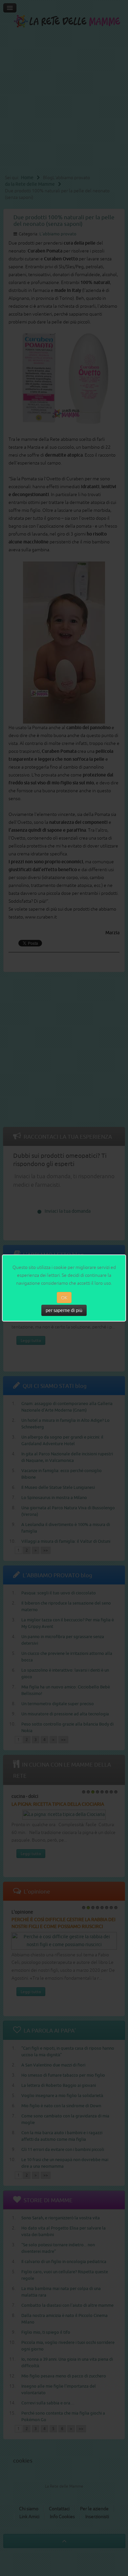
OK (64, 1298)
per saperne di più (64, 1310)
